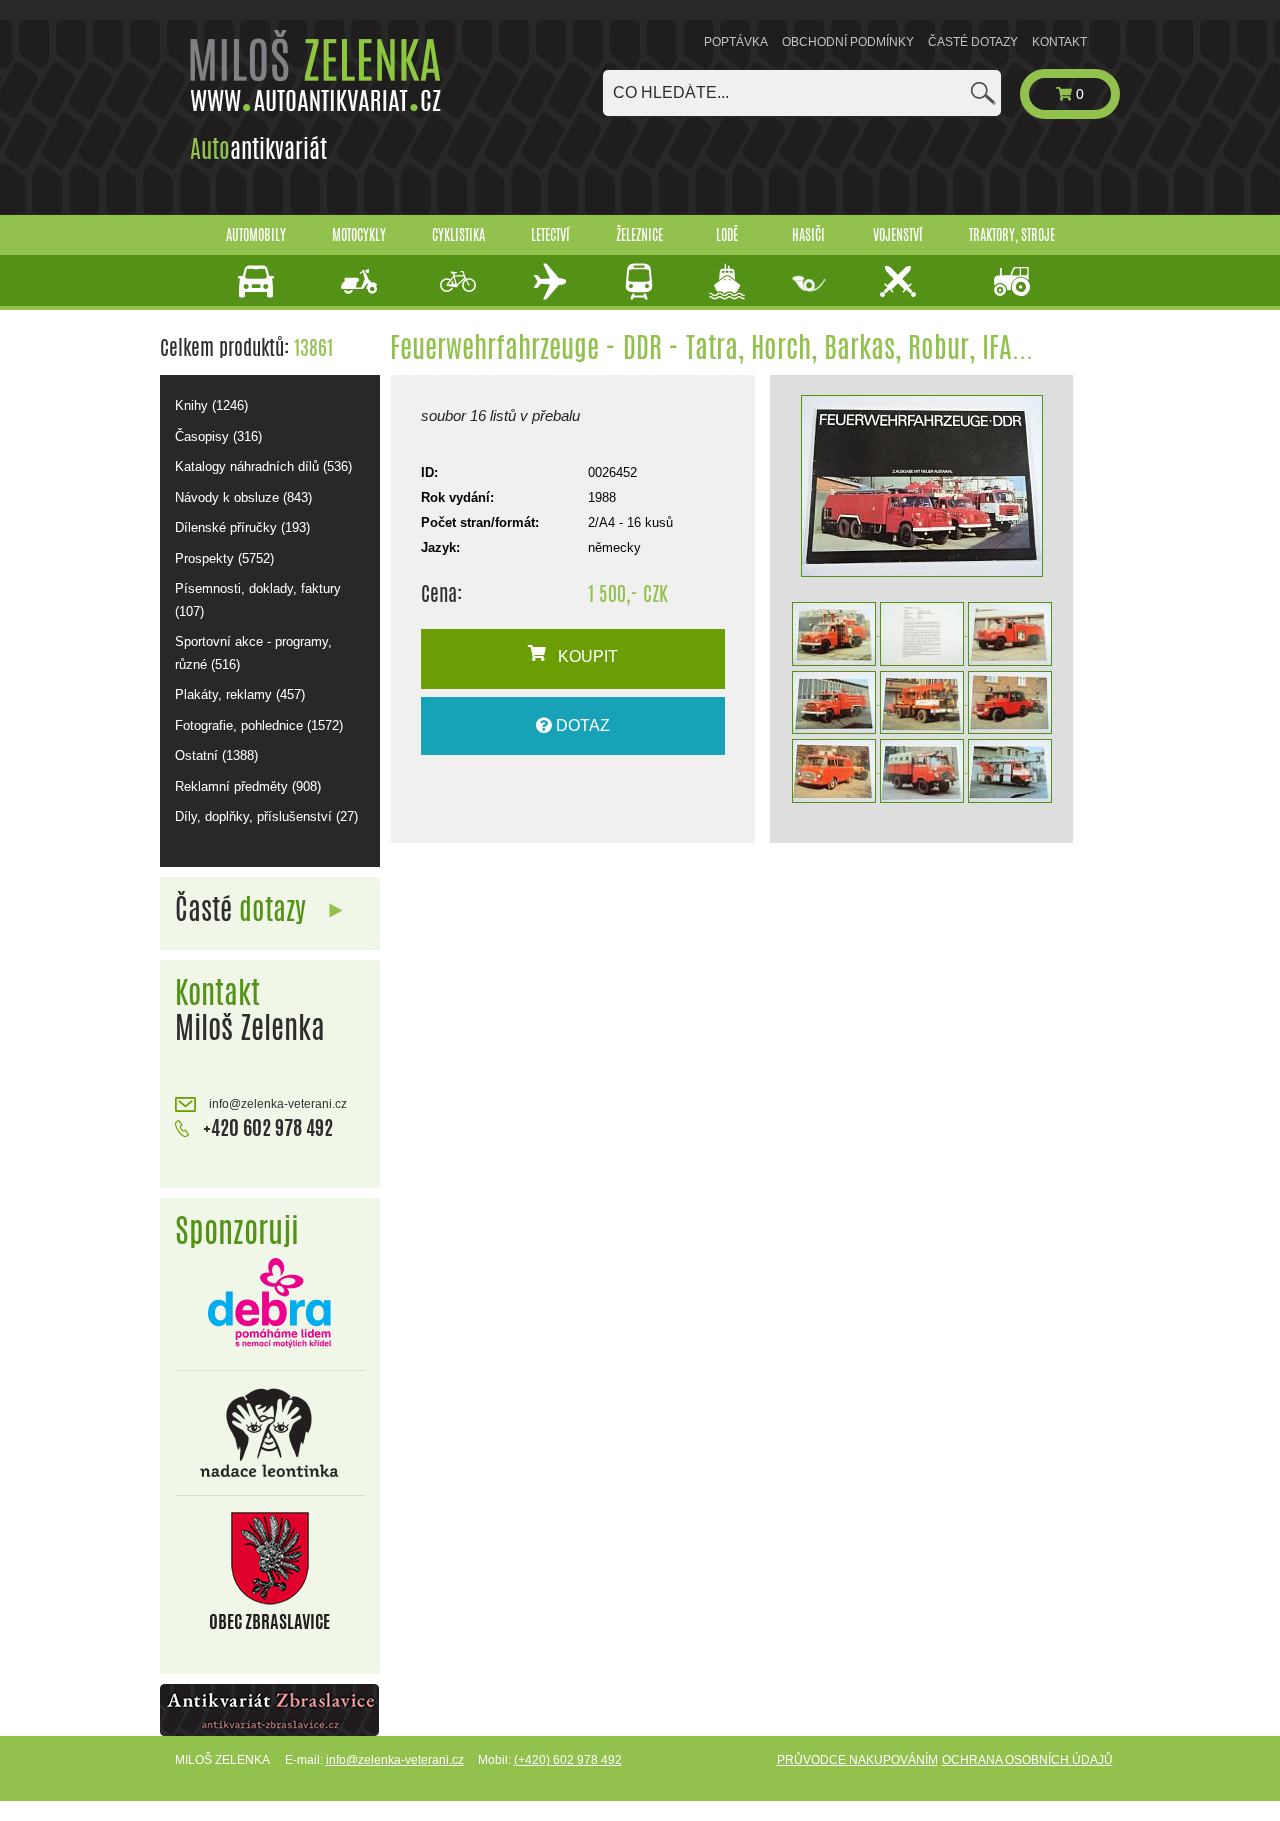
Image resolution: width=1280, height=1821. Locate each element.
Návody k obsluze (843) (243, 497)
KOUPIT (582, 656)
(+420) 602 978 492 (568, 1760)
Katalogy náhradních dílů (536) (263, 466)
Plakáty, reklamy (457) (240, 694)
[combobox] (802, 93)
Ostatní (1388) (216, 755)
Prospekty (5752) (224, 558)
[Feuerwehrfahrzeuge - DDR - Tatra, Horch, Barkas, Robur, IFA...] (921, 486)
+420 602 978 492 (266, 1127)
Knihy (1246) (211, 405)
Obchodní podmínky (848, 42)
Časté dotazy (973, 42)
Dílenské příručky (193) (242, 527)
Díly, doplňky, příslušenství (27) (266, 816)
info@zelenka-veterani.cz (276, 1104)
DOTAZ (581, 725)
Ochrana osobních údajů (1027, 1760)
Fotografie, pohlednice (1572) (259, 725)
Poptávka (736, 42)
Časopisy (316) (218, 436)
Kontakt (1059, 42)
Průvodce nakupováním (857, 1760)
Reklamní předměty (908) (248, 786)
